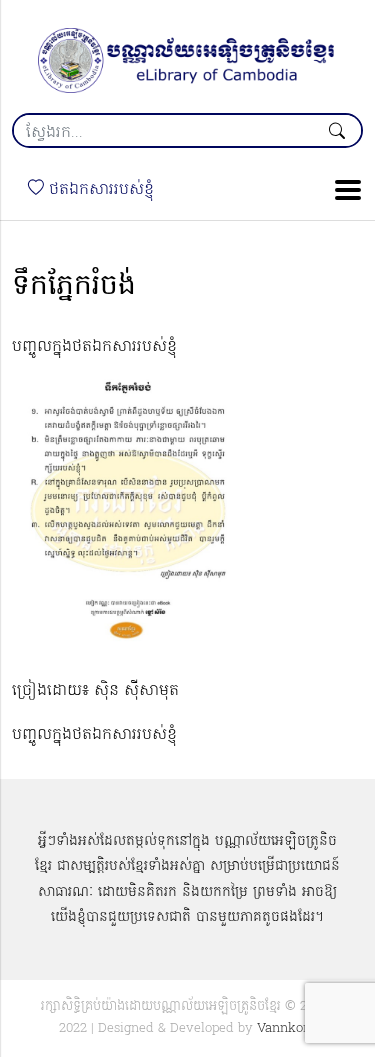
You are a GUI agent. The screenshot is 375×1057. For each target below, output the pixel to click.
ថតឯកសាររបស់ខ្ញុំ (99, 190)
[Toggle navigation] (342, 190)
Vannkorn (286, 1028)
